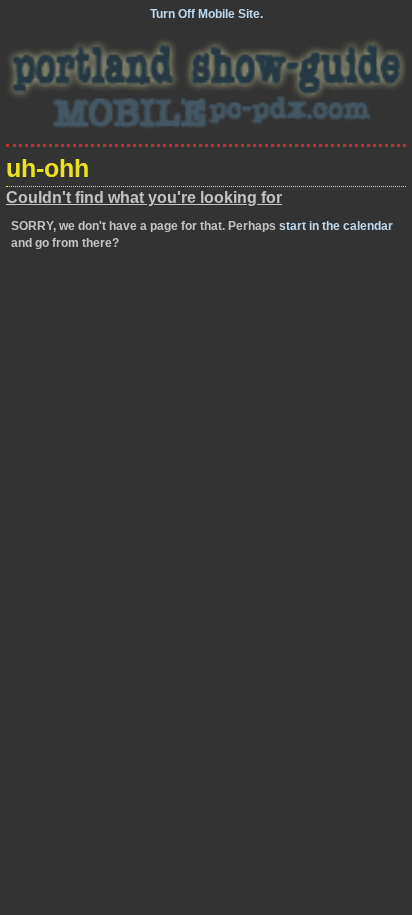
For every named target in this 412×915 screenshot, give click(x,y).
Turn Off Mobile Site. (206, 14)
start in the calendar (336, 226)
